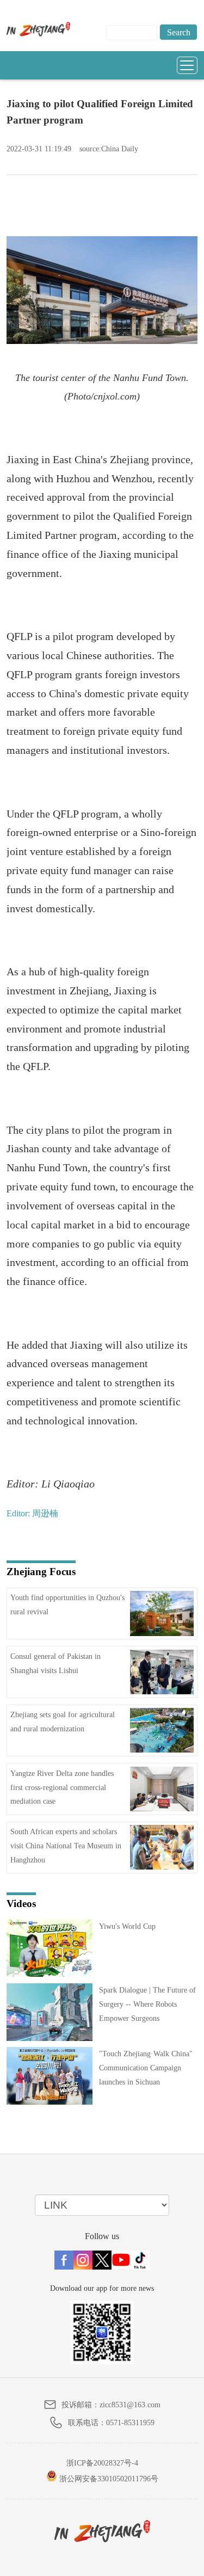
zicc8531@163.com (130, 2405)
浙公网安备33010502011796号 (108, 2479)
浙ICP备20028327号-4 (102, 2463)
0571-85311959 (130, 2423)
